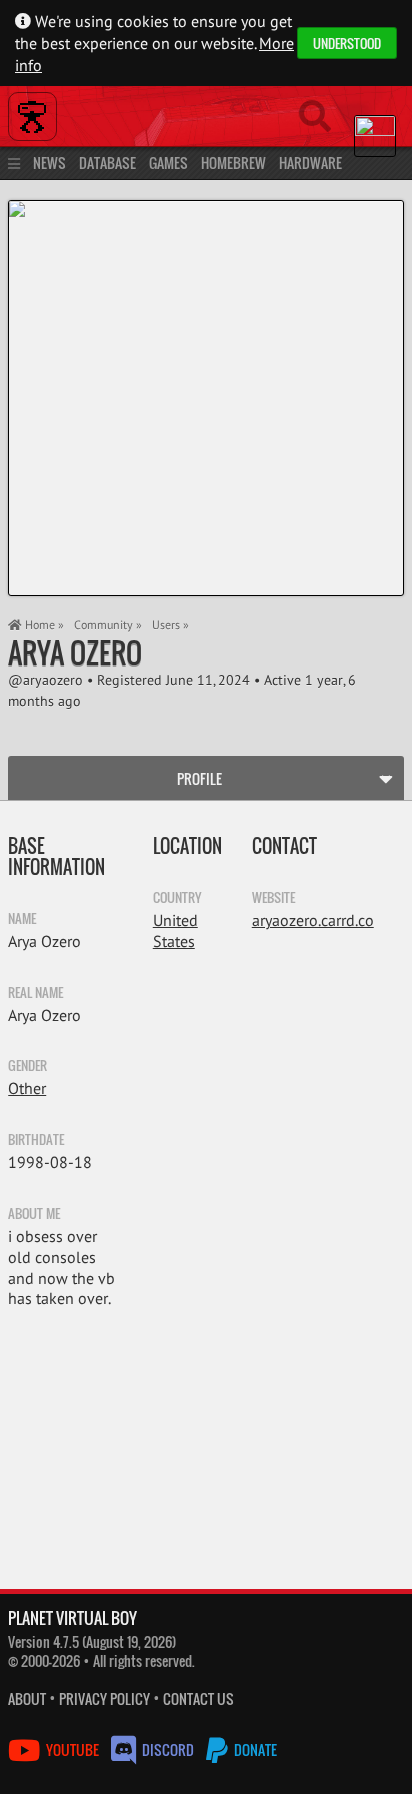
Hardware (310, 162)
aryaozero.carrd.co (313, 920)
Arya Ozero (75, 652)
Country (177, 897)
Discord (168, 1749)
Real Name (35, 992)
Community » (108, 624)
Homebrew (233, 162)
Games (168, 162)
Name (22, 918)
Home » (43, 624)
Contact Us (198, 1698)
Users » (170, 624)
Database (107, 162)
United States (175, 930)
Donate (254, 1749)
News (49, 162)
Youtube (72, 1749)
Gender (27, 1065)
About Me (34, 1213)
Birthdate (36, 1139)
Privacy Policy (104, 1698)
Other (27, 1088)
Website (273, 897)
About (27, 1698)
